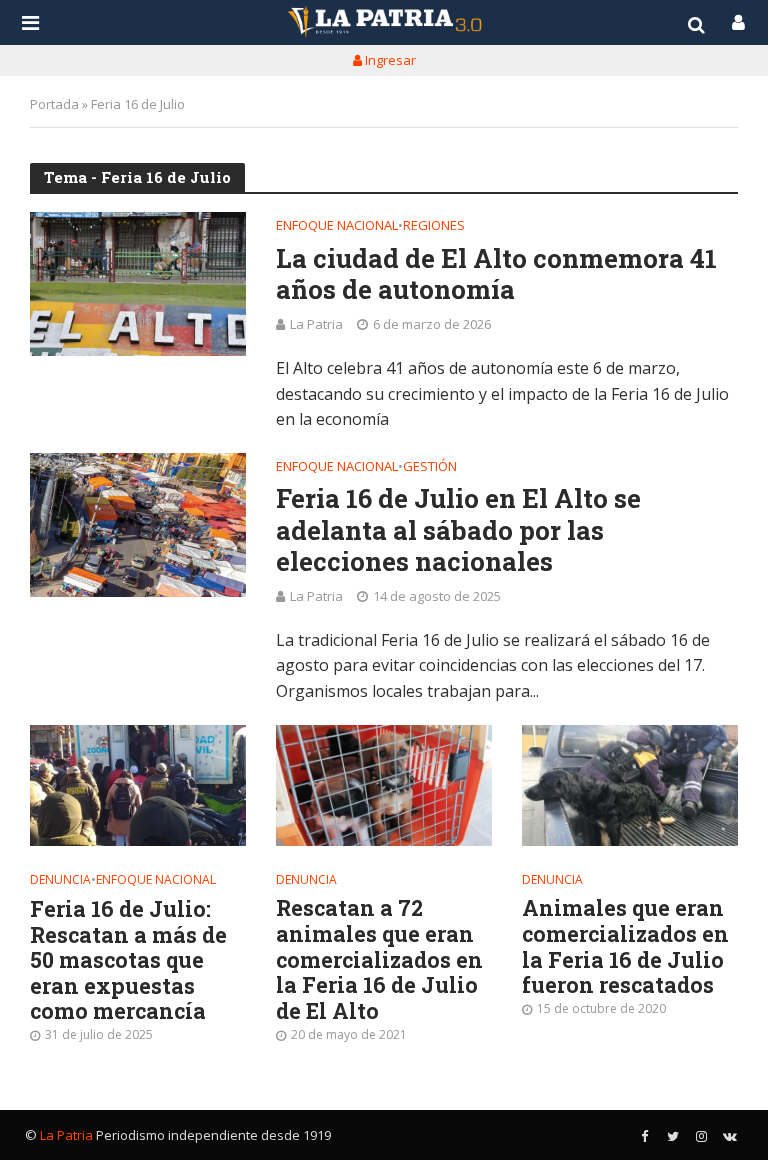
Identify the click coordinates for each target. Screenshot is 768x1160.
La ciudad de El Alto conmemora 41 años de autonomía (496, 274)
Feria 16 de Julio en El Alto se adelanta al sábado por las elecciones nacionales (458, 530)
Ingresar (389, 60)
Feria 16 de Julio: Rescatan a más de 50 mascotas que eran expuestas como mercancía (128, 961)
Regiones (434, 226)
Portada (54, 104)
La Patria (316, 324)
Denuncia (60, 880)
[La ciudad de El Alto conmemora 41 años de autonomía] (138, 284)
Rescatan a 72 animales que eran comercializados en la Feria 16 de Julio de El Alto (379, 960)
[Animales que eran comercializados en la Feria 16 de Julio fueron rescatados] (630, 785)
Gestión (430, 467)
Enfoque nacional (337, 226)
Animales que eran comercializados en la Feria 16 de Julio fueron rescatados (625, 947)
